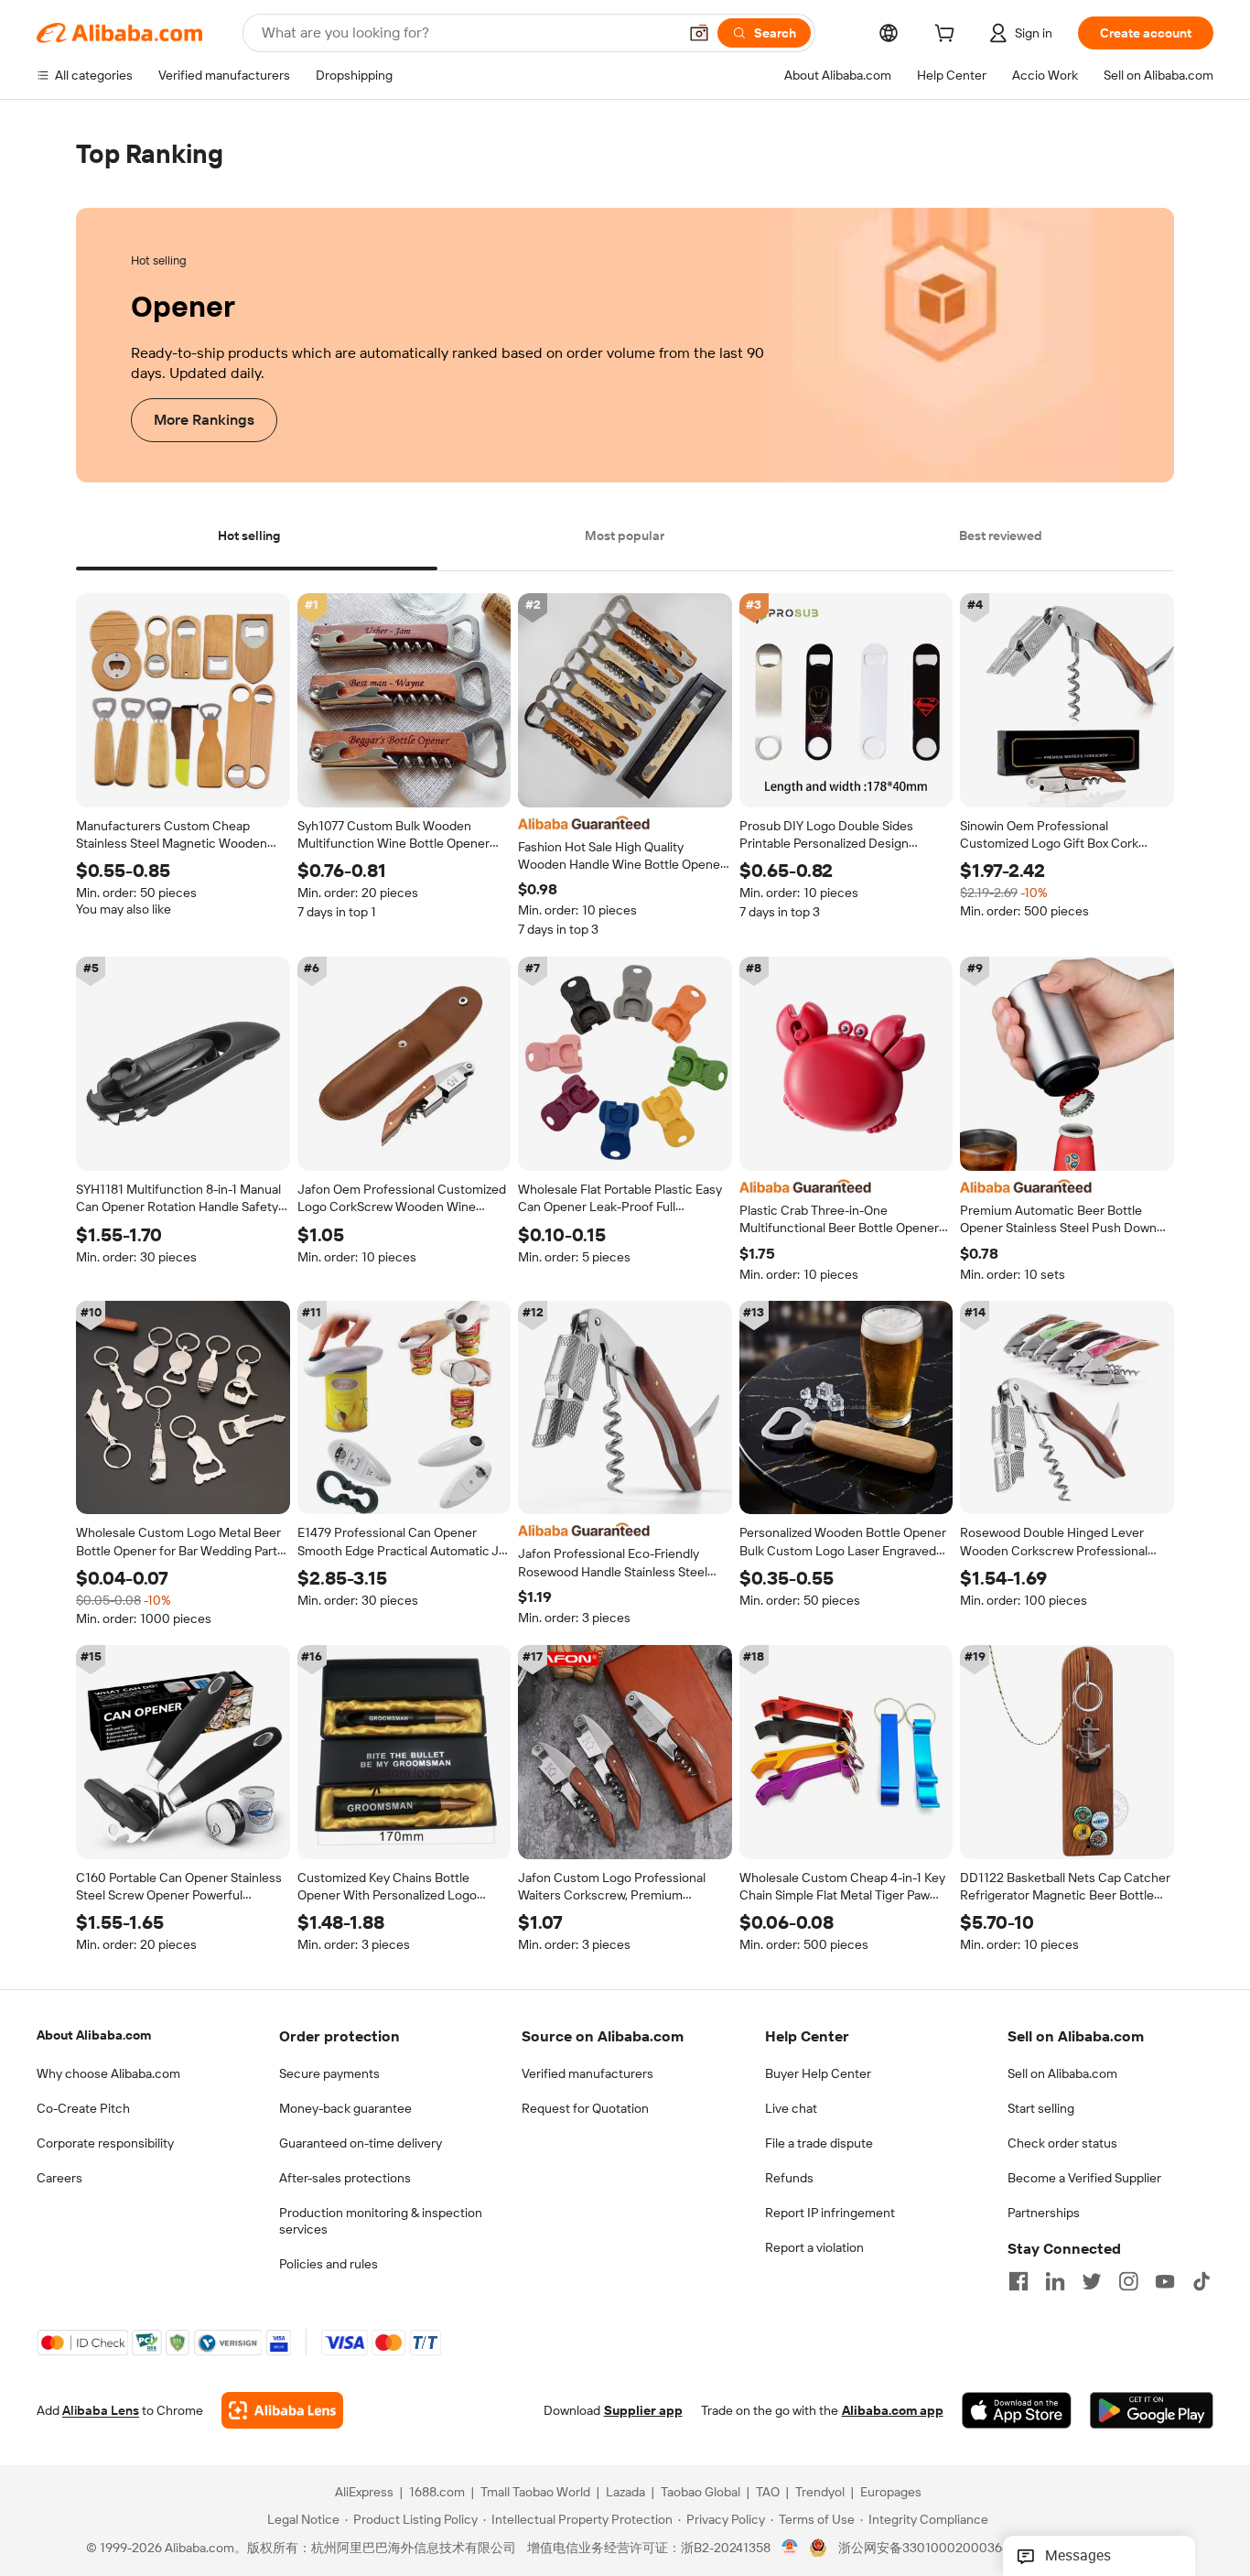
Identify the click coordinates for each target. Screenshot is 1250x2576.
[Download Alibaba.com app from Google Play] (1152, 2411)
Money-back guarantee (345, 2108)
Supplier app (643, 2411)
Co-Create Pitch (83, 2108)
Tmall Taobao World (535, 2493)
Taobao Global (700, 2493)
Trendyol (820, 2493)
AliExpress (364, 2493)
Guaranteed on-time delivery (361, 2143)
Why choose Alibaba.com (108, 2073)
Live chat (791, 2108)
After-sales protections (345, 2178)
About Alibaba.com (94, 2035)
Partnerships (1044, 2213)
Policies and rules (329, 2264)
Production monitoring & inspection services (381, 2221)
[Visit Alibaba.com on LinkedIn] (1055, 2281)
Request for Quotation (585, 2108)
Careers (59, 2178)
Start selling (1041, 2108)
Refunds (789, 2178)
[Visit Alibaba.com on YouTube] (1165, 2281)
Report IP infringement (830, 2213)
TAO (768, 2493)
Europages (891, 2493)
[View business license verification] (790, 2549)
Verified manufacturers (587, 2073)
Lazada (625, 2493)
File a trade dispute (819, 2143)
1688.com (437, 2493)
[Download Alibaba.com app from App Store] (1017, 2411)
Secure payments (329, 2073)
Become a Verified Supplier (1084, 2178)
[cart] (948, 36)
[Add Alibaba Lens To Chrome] (282, 2411)
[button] (699, 33)
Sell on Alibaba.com (1062, 2073)
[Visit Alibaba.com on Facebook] (1018, 2281)
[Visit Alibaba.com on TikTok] (1202, 2281)
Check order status (1062, 2143)
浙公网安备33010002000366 (924, 2549)
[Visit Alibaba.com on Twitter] (1092, 2281)
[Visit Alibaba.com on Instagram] (1128, 2281)
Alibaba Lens (101, 2411)
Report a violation (814, 2247)
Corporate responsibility (105, 2143)
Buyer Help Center (818, 2073)
